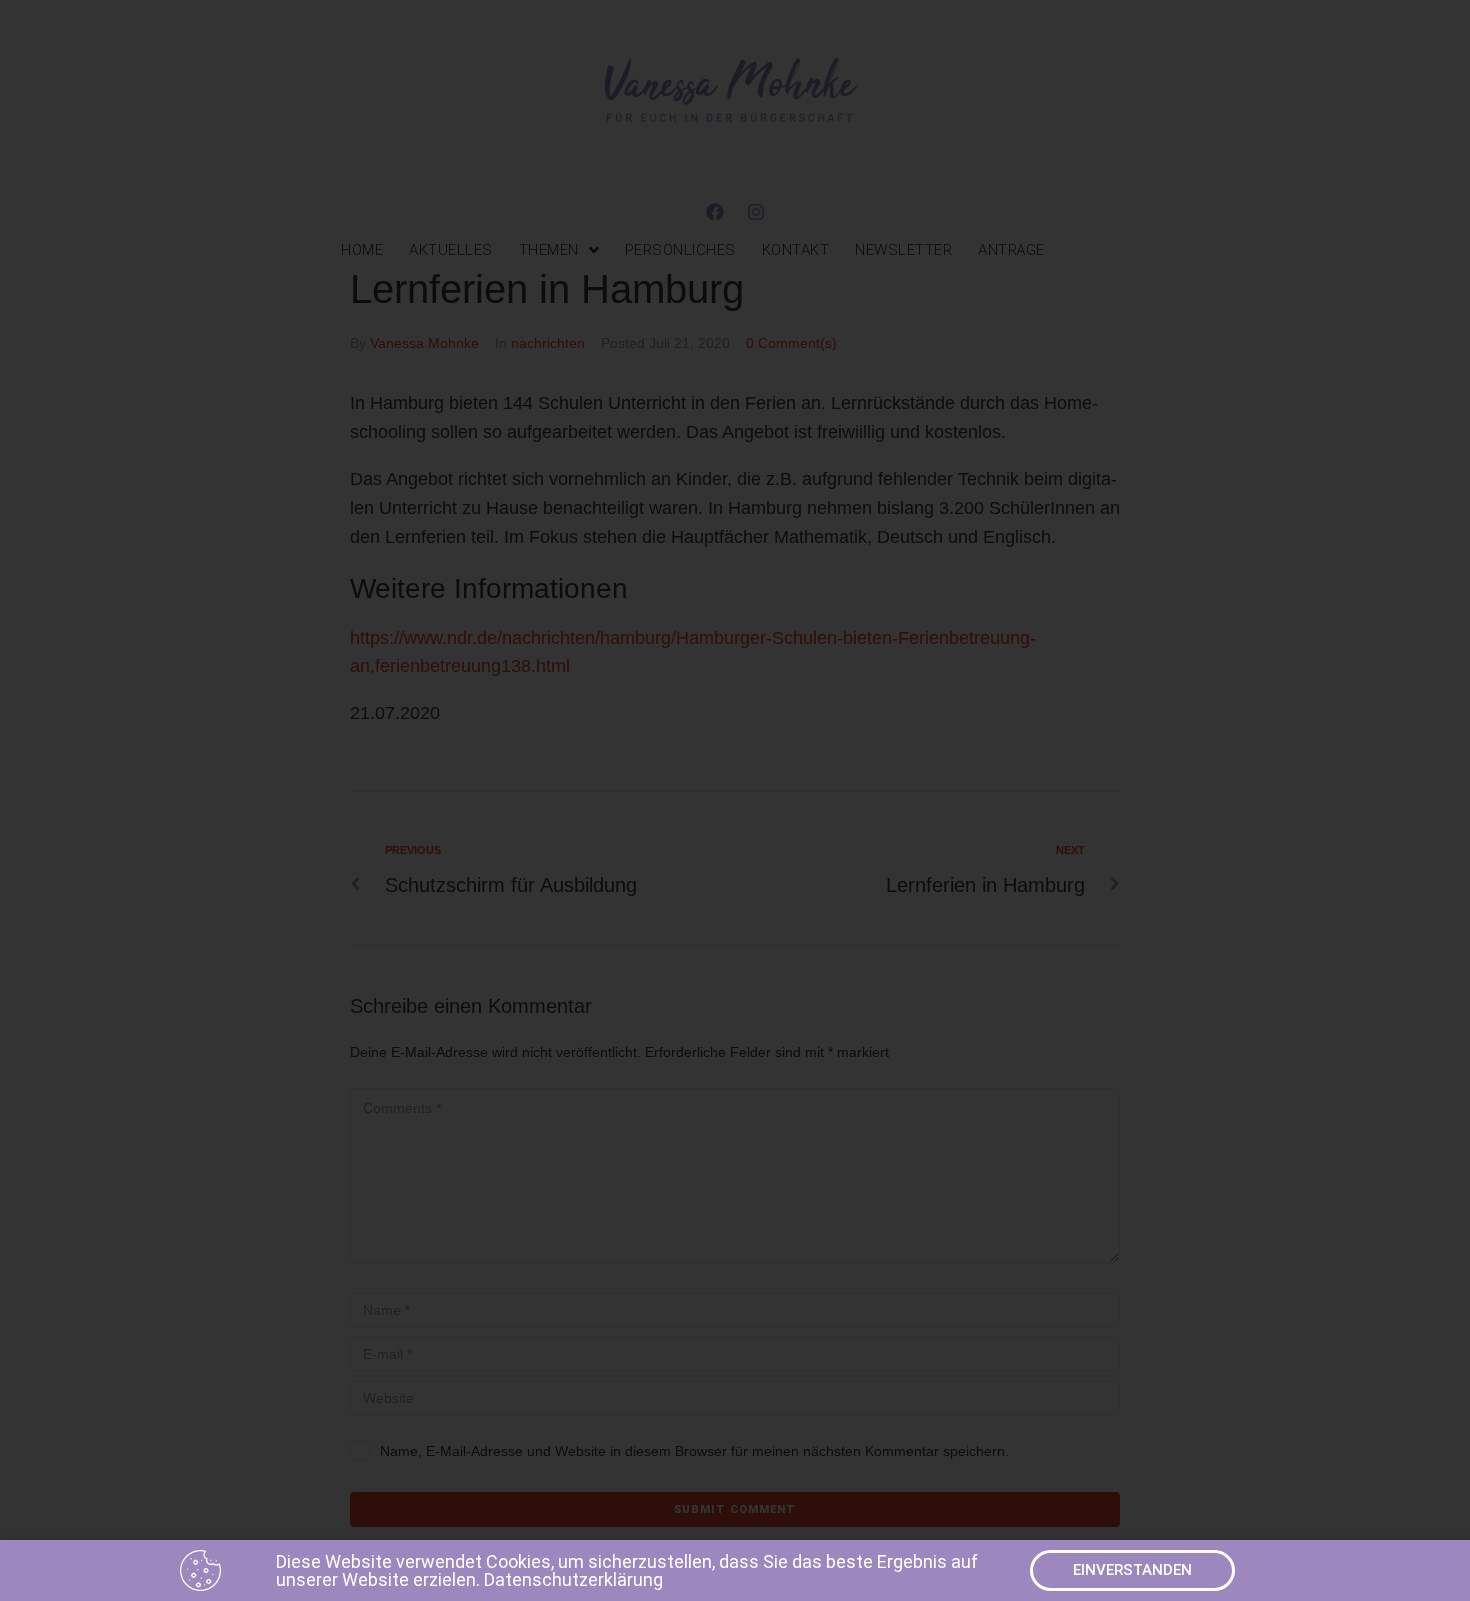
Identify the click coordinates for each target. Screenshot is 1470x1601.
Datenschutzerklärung (573, 1579)
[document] (735, 800)
